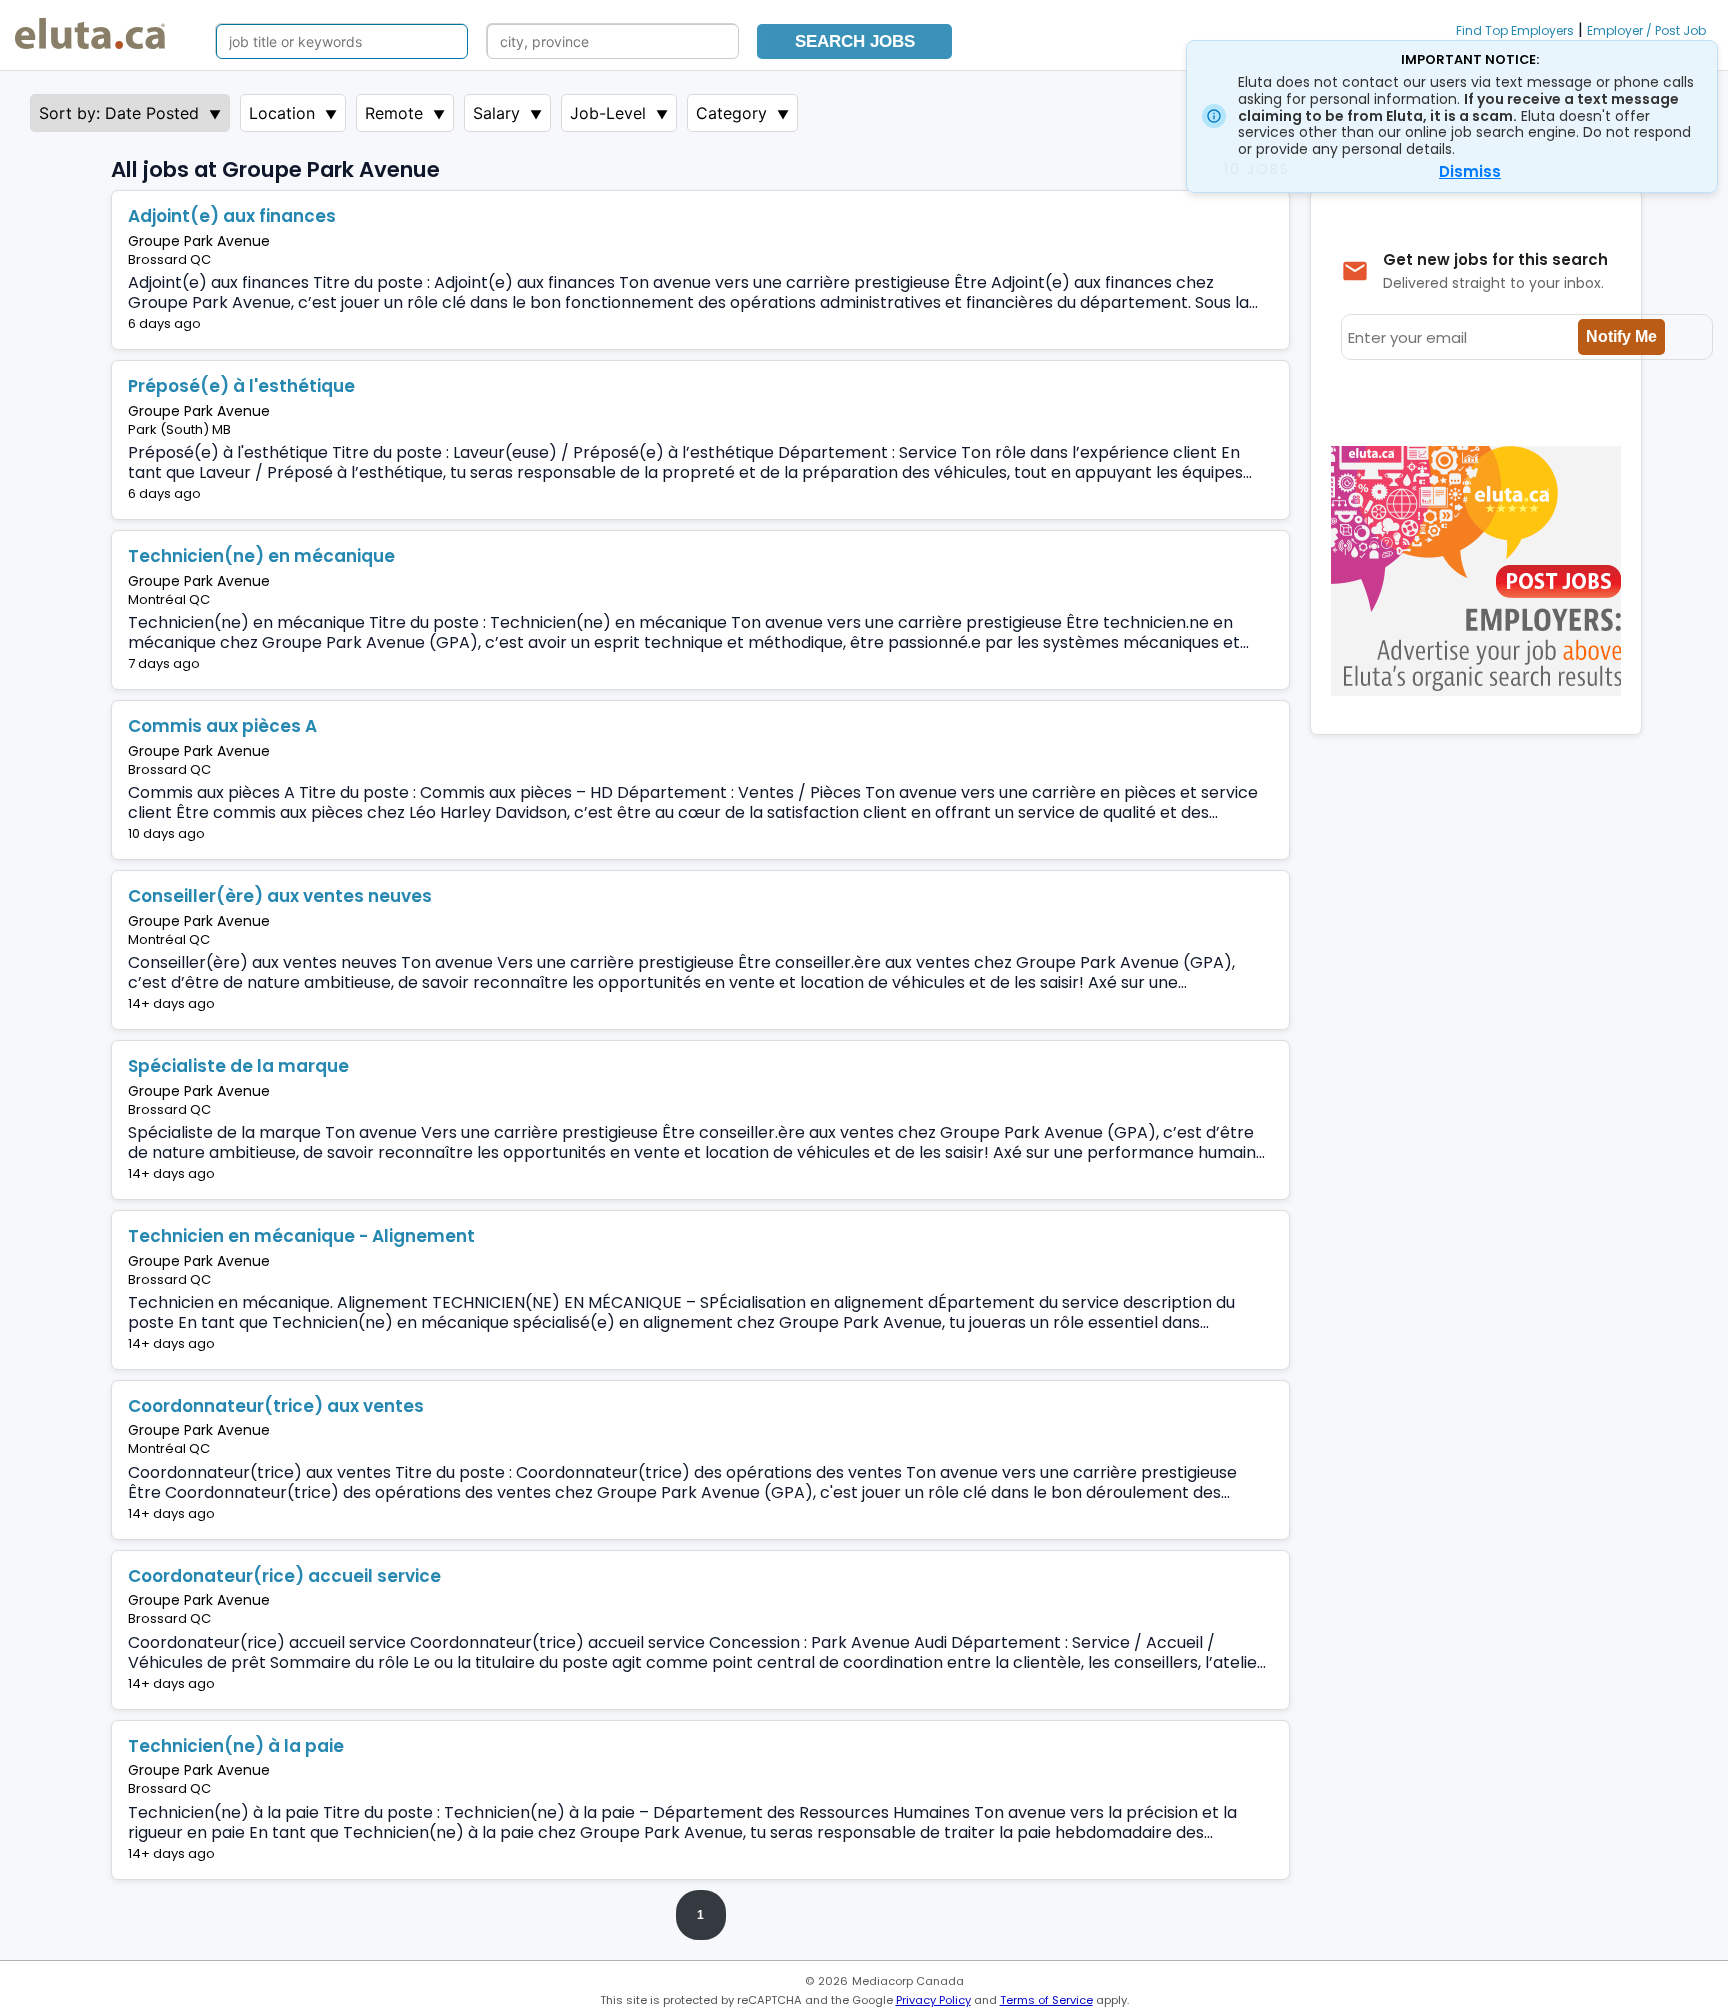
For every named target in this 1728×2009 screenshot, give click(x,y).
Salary (496, 113)
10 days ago (166, 833)
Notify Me (1621, 336)
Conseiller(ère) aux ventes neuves (280, 896)
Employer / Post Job (1646, 30)
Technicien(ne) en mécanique (261, 556)
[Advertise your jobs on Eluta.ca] (1481, 690)
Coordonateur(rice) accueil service (284, 1576)
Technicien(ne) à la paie (236, 1746)
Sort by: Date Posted (119, 113)
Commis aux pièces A (222, 726)
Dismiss (1470, 171)
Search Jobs (855, 41)
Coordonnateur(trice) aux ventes (276, 1406)
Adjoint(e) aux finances (232, 216)
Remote (394, 113)
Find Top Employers (1515, 30)
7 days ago (164, 663)
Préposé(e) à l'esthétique (241, 386)
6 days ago (164, 323)
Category (731, 113)
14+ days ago (171, 1003)
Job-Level (608, 113)
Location (282, 113)
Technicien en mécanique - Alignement (301, 1236)
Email (252, 323)
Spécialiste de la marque (238, 1066)
